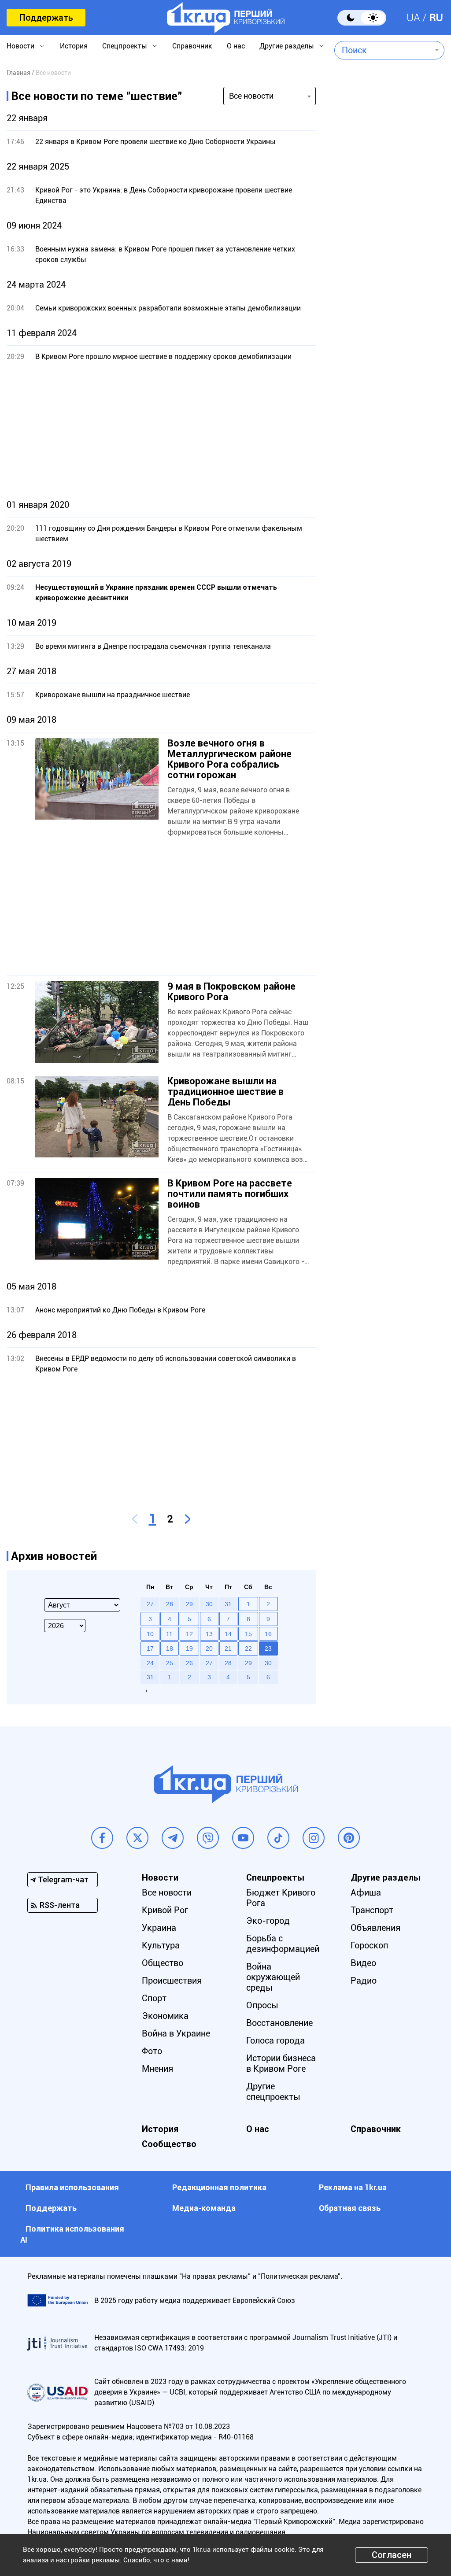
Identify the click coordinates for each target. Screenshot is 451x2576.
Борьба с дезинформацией (283, 1944)
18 (170, 1648)
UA (413, 18)
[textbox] (383, 50)
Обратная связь (350, 2208)
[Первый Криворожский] (226, 18)
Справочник (192, 46)
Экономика (165, 2016)
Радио (364, 1981)
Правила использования (72, 2187)
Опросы (262, 2005)
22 (248, 1648)
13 (209, 1634)
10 (150, 1634)
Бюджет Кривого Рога (281, 1898)
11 (169, 1634)
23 (268, 1648)
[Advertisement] (161, 431)
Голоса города (275, 2040)
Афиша (366, 1892)
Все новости (167, 1892)
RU (436, 18)
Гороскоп (369, 1945)
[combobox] (383, 50)
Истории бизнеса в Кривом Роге (281, 2063)
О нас (236, 46)
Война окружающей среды (273, 1977)
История (74, 46)
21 (228, 1648)
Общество (163, 1963)
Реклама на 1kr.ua (353, 2187)
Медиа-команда (204, 2208)
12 (189, 1634)
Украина (159, 1928)
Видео (363, 1963)
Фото (152, 2051)
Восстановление (279, 2023)
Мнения (157, 2069)
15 (248, 1634)
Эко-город (268, 1921)
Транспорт (372, 1910)
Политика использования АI (72, 2234)
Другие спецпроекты (273, 2092)
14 (228, 1634)
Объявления (375, 1928)
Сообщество (169, 2144)
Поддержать (46, 18)
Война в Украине (176, 2033)
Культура (161, 1945)
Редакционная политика (219, 2187)
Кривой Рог (165, 1910)
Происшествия (172, 1981)
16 (268, 1634)
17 (150, 1648)
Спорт (154, 1998)
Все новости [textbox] (251, 96)
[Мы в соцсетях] (102, 1838)
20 (209, 1648)
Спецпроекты (125, 46)
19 (189, 1648)
